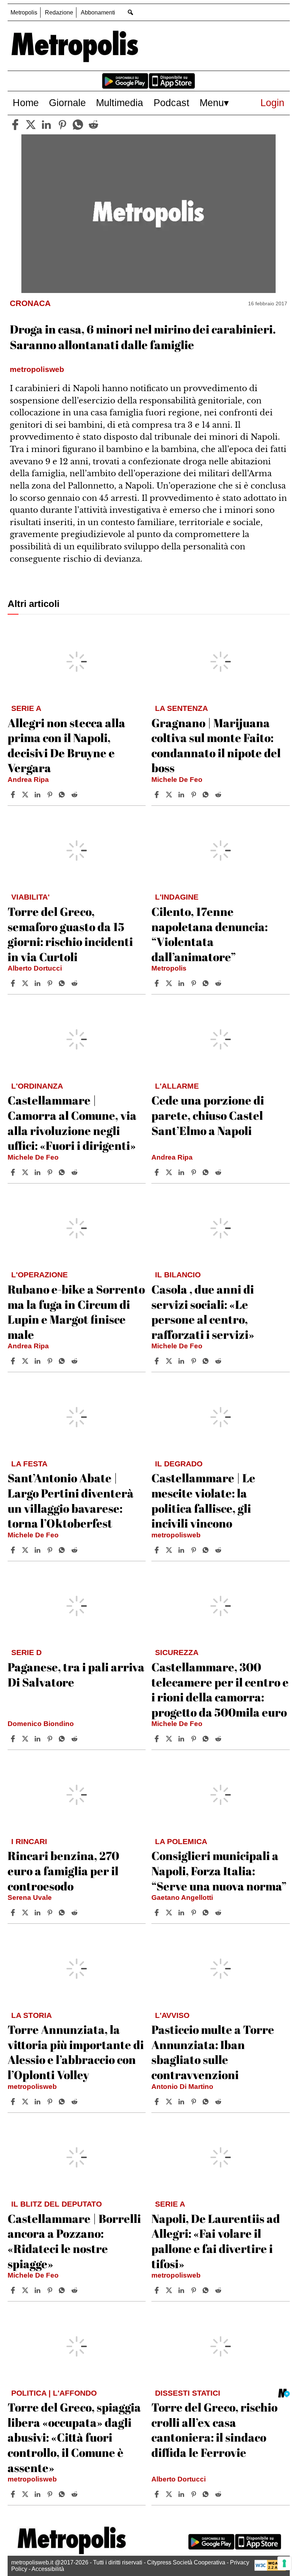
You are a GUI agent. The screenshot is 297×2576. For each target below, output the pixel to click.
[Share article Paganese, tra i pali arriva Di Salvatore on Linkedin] (38, 1739)
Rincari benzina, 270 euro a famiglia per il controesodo (63, 1871)
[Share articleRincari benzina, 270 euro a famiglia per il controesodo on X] (26, 1913)
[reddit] (93, 125)
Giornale (67, 103)
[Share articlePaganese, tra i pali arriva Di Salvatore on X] (26, 1739)
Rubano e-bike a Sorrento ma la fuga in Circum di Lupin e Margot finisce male (76, 1312)
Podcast (171, 103)
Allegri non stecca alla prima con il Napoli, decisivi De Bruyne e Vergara (66, 745)
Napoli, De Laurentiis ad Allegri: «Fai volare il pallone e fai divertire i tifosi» (216, 2241)
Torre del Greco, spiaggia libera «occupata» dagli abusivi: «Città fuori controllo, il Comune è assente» (74, 2437)
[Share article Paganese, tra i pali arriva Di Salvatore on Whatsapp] (63, 1739)
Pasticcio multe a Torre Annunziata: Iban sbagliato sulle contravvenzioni (213, 2052)
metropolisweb (176, 1535)
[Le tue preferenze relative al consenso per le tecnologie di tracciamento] (284, 2563)
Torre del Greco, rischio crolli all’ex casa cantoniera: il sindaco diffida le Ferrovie (214, 2430)
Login (272, 103)
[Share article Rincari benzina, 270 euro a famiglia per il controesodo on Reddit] (75, 1913)
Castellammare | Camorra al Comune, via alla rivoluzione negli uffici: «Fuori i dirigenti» (72, 1123)
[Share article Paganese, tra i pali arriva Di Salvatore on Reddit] (75, 1739)
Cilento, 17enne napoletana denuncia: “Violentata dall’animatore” (210, 934)
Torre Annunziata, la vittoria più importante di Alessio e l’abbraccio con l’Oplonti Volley (76, 2052)
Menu (212, 103)
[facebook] (15, 125)
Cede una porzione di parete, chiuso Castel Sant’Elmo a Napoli (208, 1115)
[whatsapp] (78, 125)
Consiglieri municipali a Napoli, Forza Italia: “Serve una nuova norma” (219, 1871)
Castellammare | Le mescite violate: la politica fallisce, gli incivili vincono (203, 1500)
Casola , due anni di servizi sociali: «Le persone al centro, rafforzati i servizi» (203, 1312)
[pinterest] (62, 125)
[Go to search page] (131, 12)
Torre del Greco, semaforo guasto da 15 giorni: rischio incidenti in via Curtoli (70, 934)
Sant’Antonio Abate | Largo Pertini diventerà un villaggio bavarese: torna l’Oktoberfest (71, 1500)
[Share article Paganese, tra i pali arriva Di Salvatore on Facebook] (14, 1739)
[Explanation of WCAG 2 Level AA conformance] (270, 2569)
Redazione (59, 12)
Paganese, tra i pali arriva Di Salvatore (76, 1674)
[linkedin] (46, 125)
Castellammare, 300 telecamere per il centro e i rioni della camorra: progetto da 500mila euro (220, 1689)
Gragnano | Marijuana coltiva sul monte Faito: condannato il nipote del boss (216, 745)
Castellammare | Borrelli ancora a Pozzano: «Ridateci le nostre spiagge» (74, 2241)
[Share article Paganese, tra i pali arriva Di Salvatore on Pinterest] (51, 1739)
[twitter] (31, 125)
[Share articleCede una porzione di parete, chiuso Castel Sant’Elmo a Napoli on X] (170, 1172)
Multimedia (120, 103)
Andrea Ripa (28, 780)
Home (26, 103)
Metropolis (24, 12)
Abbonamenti (98, 12)
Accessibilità (48, 2569)
